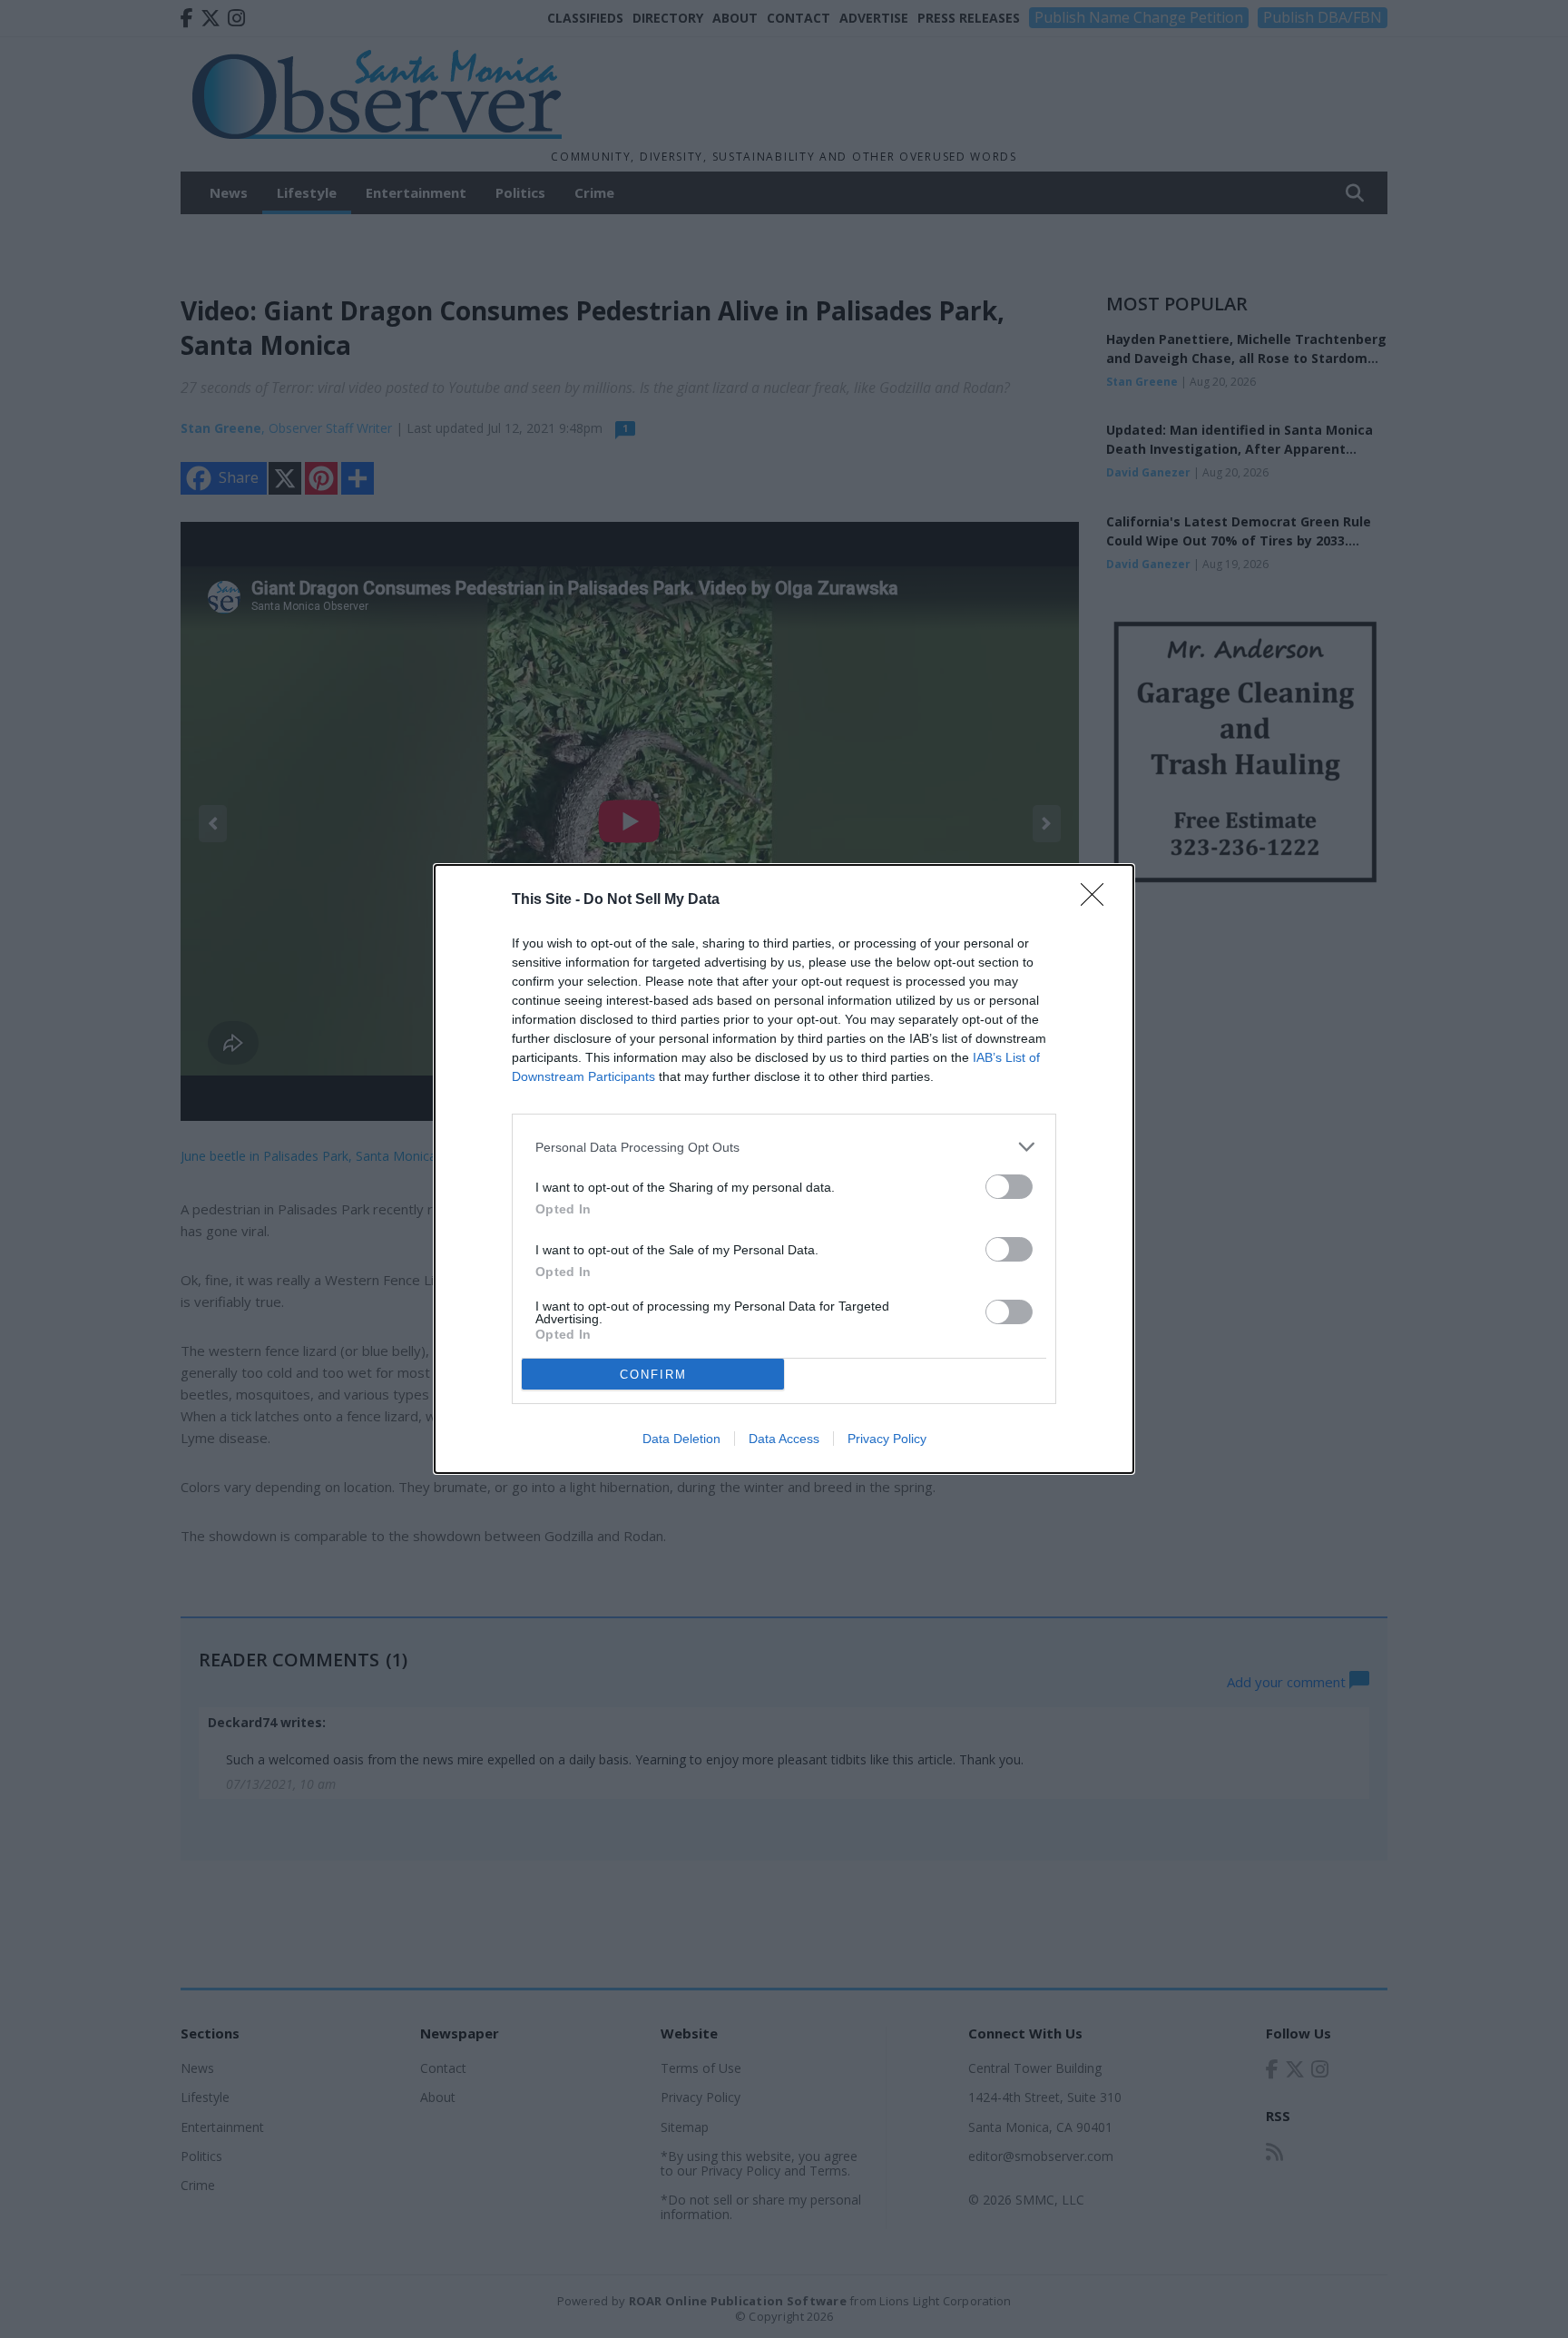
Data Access (784, 1439)
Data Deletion (681, 1439)
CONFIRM (653, 1375)
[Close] (1098, 900)
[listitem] (784, 1147)
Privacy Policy (887, 1439)
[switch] (1009, 1187)
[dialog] (784, 1169)
